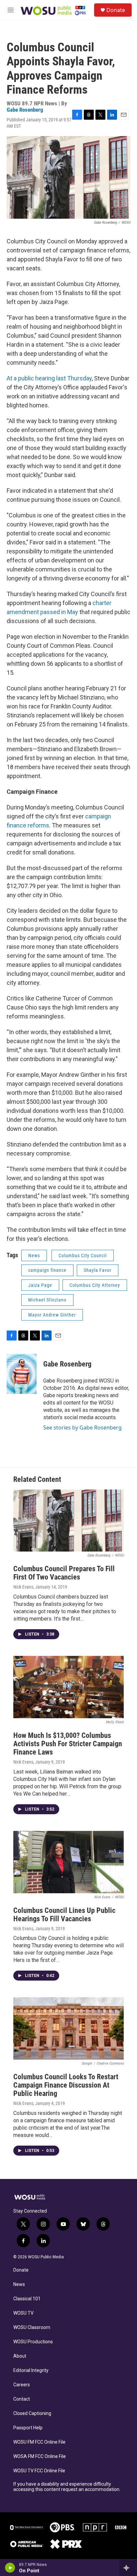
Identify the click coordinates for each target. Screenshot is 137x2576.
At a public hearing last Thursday (49, 378)
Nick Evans (23, 1587)
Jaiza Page (40, 1285)
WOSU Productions (33, 2342)
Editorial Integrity (31, 2370)
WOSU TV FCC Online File (39, 2471)
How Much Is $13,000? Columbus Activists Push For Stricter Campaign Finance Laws (68, 1744)
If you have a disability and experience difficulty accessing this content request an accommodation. (67, 2487)
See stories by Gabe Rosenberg (82, 1428)
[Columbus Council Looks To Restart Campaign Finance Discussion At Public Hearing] (68, 2028)
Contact (22, 2399)
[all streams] (128, 2568)
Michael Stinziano (47, 1300)
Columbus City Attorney (95, 1285)
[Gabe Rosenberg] (22, 1374)
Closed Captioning (32, 2413)
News (34, 1255)
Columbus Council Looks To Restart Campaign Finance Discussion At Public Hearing (66, 2085)
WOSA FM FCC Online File (40, 2456)
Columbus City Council (83, 1255)
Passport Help (28, 2428)
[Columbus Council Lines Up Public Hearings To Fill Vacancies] (68, 1862)
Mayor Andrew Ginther (52, 1315)
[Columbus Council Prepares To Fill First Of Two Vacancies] (68, 1521)
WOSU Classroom (32, 2327)
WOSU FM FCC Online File (39, 2442)
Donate (116, 10)
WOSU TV (23, 2313)
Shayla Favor (98, 1270)
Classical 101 (27, 2299)
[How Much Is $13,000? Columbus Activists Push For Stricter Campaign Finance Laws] (68, 1687)
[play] (10, 2568)
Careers (22, 2385)
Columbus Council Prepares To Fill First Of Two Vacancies (64, 1573)
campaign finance (47, 1270)
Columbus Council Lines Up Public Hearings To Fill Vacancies (64, 1915)
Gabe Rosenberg (25, 110)
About (20, 2356)
